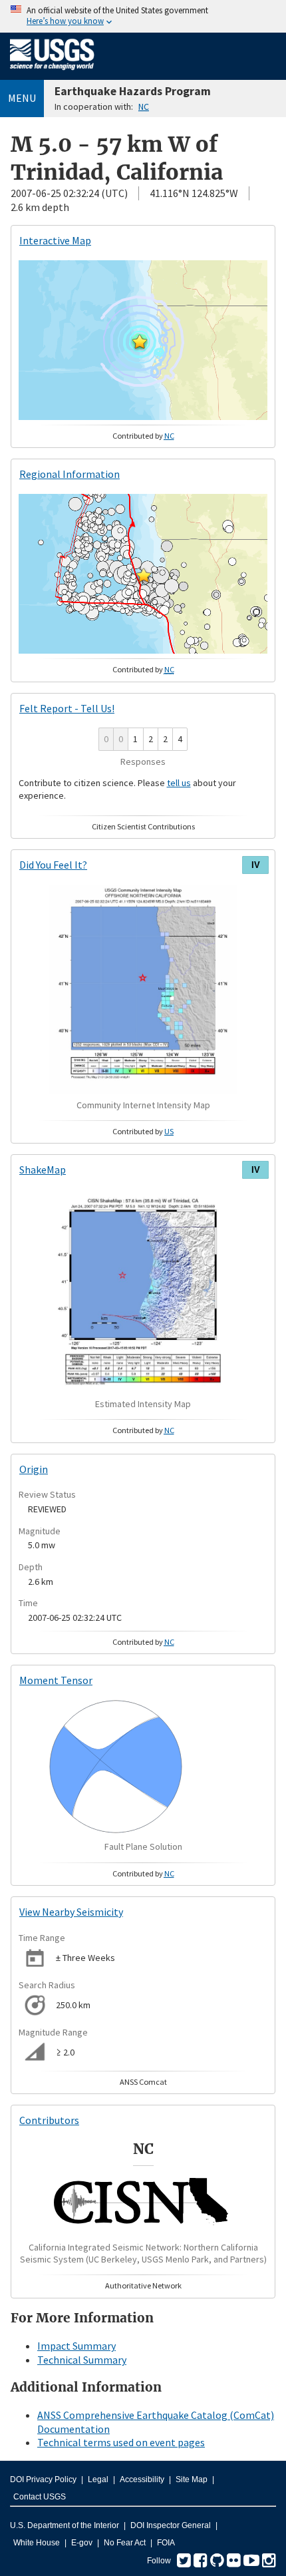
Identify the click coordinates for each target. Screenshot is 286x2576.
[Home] (52, 73)
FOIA (166, 2543)
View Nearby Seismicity (71, 1912)
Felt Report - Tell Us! (67, 708)
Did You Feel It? (53, 865)
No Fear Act (125, 2543)
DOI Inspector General (171, 2525)
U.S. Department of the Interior (65, 2525)
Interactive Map (55, 240)
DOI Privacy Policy (43, 2479)
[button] (140, 341)
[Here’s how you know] (143, 16)
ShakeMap (43, 1170)
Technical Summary (82, 2360)
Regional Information (70, 474)
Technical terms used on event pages (121, 2442)
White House (37, 2543)
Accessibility (142, 2479)
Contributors (49, 2120)
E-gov (82, 2543)
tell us (179, 783)
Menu (22, 98)
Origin (34, 1469)
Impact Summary (76, 2346)
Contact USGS (40, 2497)
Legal (98, 2479)
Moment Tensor (56, 1680)
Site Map (192, 2479)
